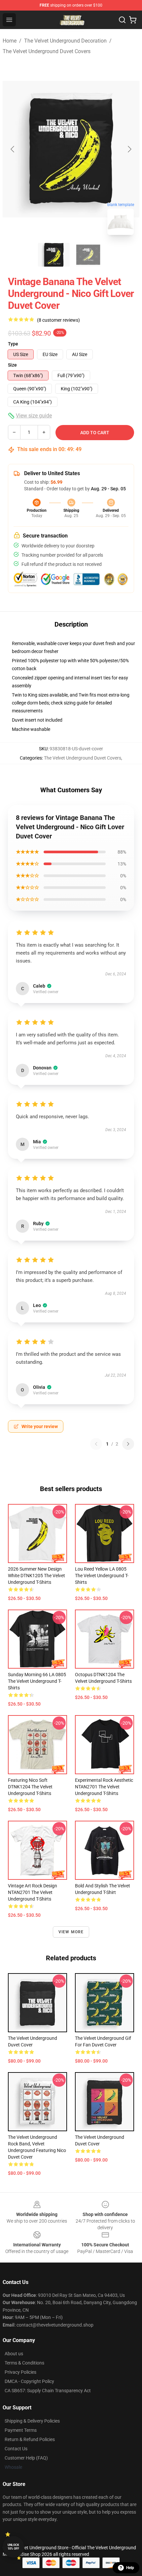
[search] (122, 20)
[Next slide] (129, 149)
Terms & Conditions (24, 2363)
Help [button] (130, 2568)
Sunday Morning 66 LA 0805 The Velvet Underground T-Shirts (37, 1681)
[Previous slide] (13, 149)
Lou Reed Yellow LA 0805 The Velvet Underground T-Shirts (102, 1576)
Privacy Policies (20, 2372)
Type (13, 344)
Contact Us (16, 2449)
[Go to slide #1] (54, 255)
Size (12, 365)
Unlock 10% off (13, 2547)
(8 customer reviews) (58, 320)
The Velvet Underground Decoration (65, 41)
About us (14, 2354)
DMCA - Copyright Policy (29, 2381)
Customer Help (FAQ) (26, 2458)
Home (10, 41)
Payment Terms (21, 2430)
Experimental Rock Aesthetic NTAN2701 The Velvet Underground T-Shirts (104, 1787)
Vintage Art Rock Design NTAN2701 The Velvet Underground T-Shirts (33, 1892)
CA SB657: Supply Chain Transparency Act (48, 2391)
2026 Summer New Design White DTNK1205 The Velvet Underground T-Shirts (36, 1576)
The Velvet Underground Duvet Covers (47, 51)
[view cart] (133, 20)
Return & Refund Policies (30, 2439)
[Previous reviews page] (96, 1444)
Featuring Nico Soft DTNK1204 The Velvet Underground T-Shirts (30, 1787)
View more (71, 1932)
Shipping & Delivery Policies (32, 2421)
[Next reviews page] (128, 1444)
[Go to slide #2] (88, 255)
